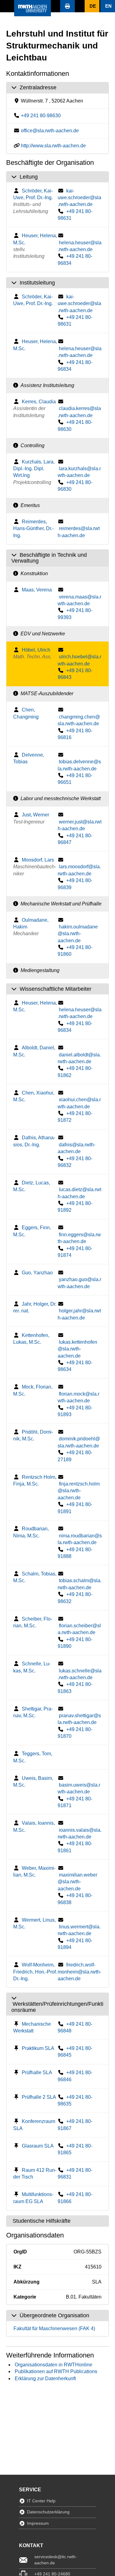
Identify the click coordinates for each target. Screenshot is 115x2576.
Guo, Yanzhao (37, 1273)
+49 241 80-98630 (41, 116)
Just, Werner (35, 815)
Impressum (38, 2523)
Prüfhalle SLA (37, 2072)
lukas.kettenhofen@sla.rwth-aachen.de (77, 1349)
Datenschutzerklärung (48, 2512)
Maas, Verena (37, 590)
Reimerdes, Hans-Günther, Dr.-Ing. (33, 529)
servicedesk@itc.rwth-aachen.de (56, 2560)
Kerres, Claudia (39, 402)
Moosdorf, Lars (38, 860)
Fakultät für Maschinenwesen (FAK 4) (54, 2328)
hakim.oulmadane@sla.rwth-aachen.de (78, 934)
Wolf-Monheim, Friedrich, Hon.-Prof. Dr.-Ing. (35, 1972)
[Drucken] (67, 6)
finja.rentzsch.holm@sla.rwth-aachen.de (79, 1491)
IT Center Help (41, 2501)
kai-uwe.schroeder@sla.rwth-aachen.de (79, 198)
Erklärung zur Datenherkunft (45, 2378)
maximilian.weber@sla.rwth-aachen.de (77, 1882)
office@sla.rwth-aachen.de (50, 131)
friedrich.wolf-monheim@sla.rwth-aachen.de (79, 1972)
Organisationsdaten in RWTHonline (54, 2365)
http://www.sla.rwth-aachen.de (53, 146)
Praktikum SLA (38, 2048)
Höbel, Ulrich (36, 650)
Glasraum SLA (38, 2146)
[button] (7, 6)
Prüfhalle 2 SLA (39, 2097)
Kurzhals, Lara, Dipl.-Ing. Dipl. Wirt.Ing (34, 469)
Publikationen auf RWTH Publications (56, 2371)
